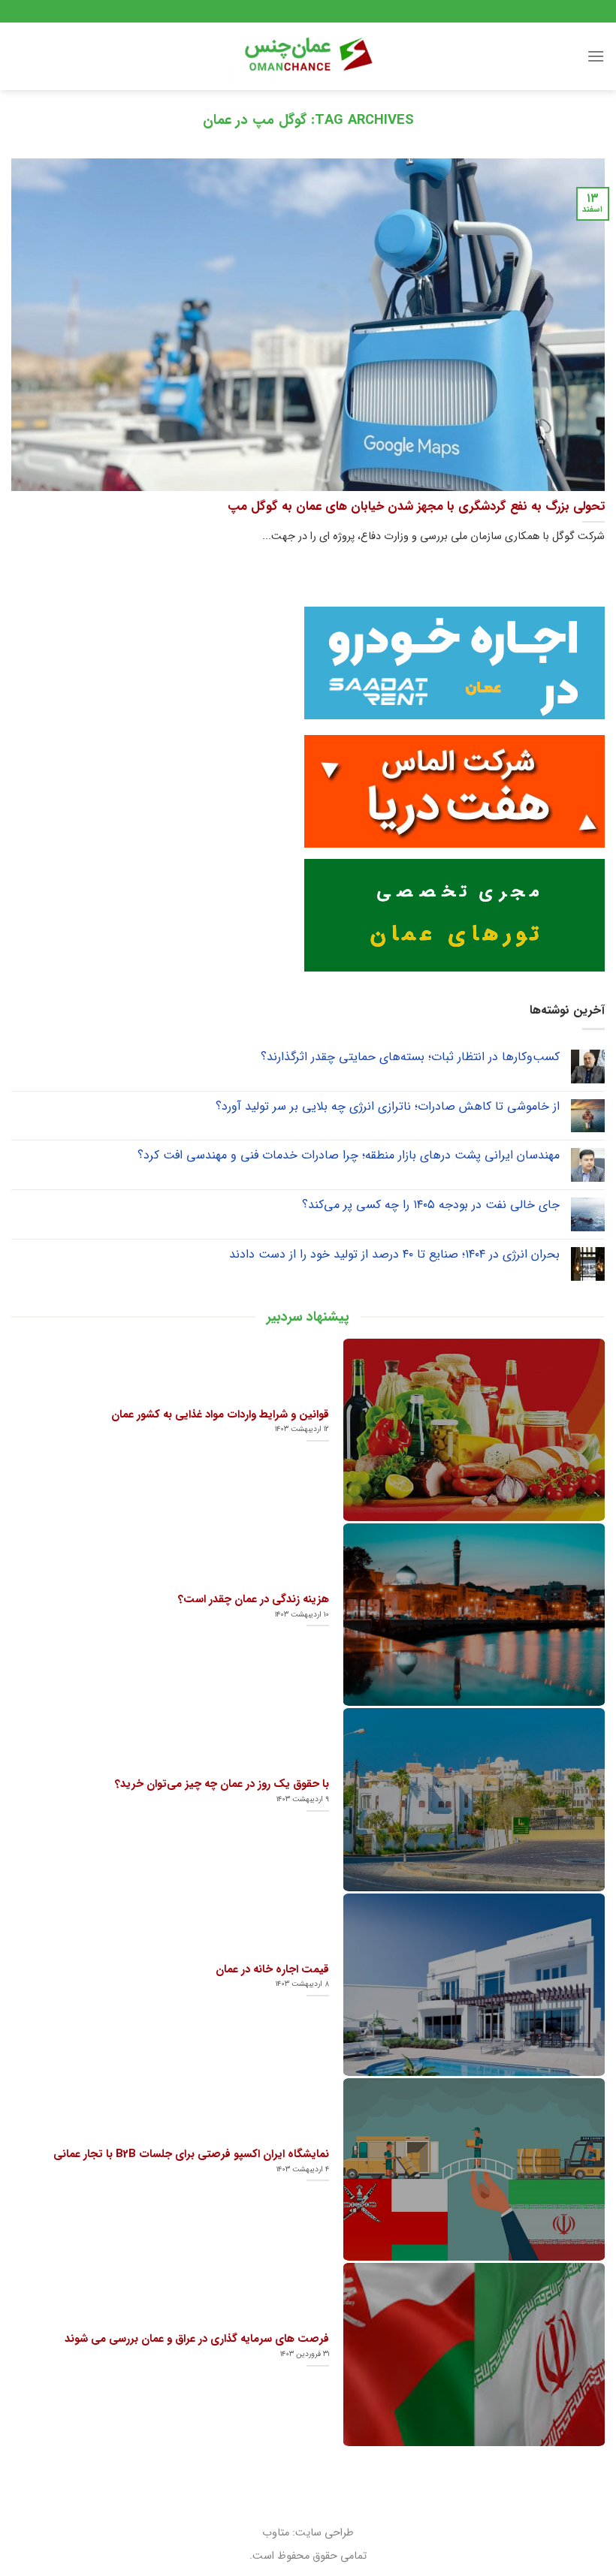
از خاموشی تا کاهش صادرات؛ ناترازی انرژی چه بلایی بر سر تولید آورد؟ (388, 1106)
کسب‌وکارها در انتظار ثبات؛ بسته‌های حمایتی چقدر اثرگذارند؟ (410, 1057)
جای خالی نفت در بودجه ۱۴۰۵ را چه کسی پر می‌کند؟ (431, 1205)
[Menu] (596, 56)
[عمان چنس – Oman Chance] (308, 56)
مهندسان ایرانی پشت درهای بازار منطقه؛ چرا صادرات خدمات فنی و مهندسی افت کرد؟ (349, 1155)
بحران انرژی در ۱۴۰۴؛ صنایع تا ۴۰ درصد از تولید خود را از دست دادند (394, 1254)
